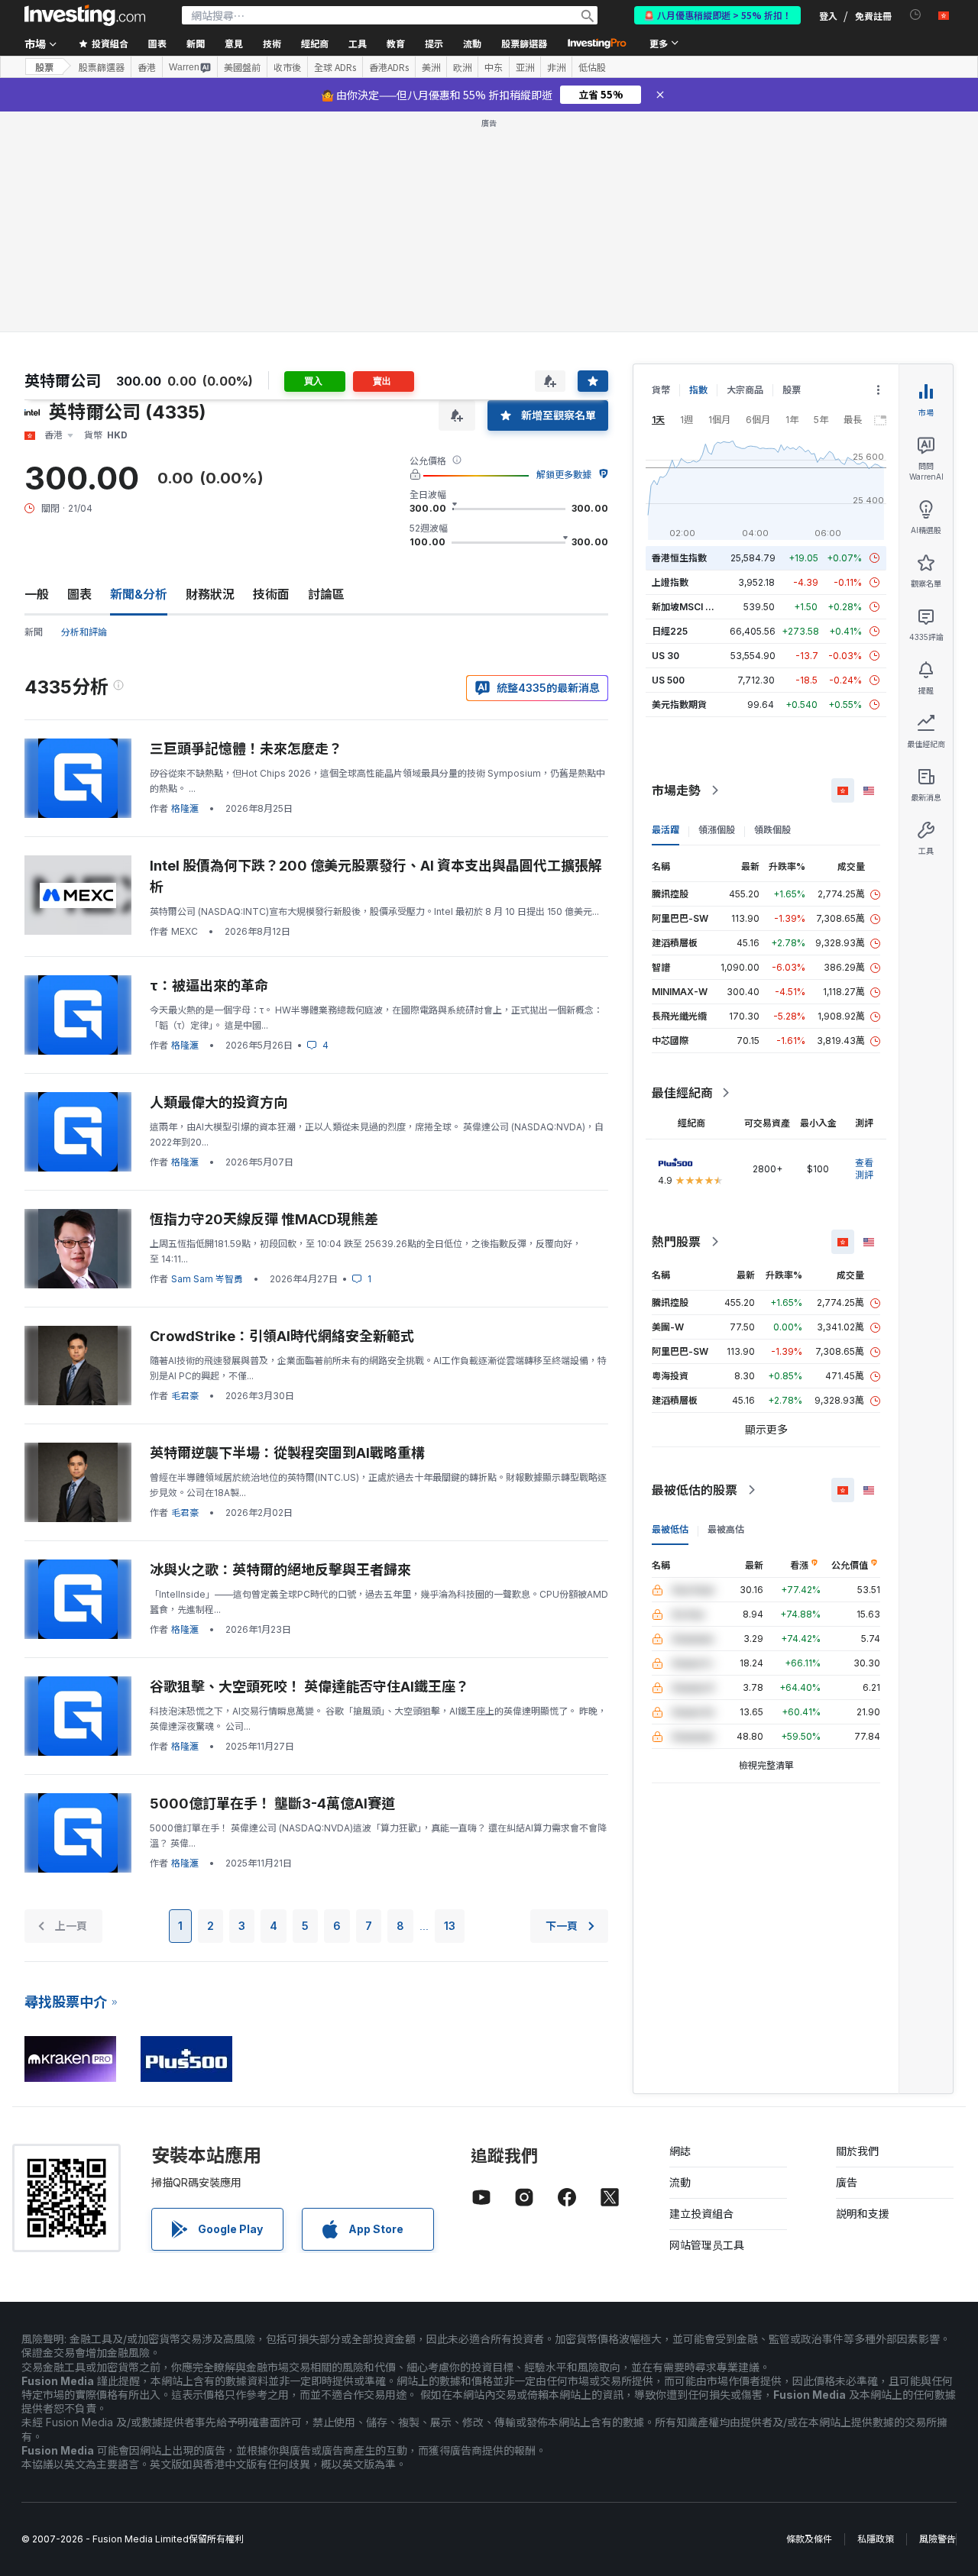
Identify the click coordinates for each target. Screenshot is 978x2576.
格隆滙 (185, 808)
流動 (680, 2182)
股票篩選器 (524, 43)
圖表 (79, 594)
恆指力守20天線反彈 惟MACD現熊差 (264, 1219)
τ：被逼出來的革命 (209, 986)
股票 (44, 67)
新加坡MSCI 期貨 (688, 607)
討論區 (326, 594)
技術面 (271, 594)
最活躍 (665, 830)
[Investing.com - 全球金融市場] (85, 15)
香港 (147, 67)
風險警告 (938, 2539)
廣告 (847, 2182)
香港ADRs (389, 67)
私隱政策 (876, 2539)
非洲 (556, 67)
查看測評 (864, 1169)
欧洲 (462, 67)
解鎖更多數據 (564, 475)
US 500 (668, 680)
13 (450, 1926)
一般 (37, 594)
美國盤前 (242, 67)
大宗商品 (745, 390)
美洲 (431, 67)
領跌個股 (772, 830)
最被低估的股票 (695, 1490)
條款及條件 (809, 2539)
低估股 (592, 67)
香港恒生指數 (679, 558)
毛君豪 (185, 1396)
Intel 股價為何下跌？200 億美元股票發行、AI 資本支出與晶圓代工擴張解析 (376, 876)
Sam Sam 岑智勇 (207, 1279)
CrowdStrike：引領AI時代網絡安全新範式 (282, 1336)
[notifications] (916, 15)
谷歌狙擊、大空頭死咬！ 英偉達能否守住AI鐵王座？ (309, 1687)
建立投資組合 (701, 2214)
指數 (698, 390)
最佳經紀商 (682, 1093)
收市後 (287, 67)
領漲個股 (717, 830)
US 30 (665, 656)
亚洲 (525, 67)
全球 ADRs (335, 67)
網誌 (680, 2151)
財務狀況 (210, 594)
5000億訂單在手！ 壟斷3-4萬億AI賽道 (272, 1804)
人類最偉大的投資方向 (219, 1102)
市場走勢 (676, 790)
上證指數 (670, 582)
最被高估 (726, 1529)
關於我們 (857, 2151)
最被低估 (670, 1529)
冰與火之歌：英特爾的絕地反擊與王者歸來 (280, 1570)
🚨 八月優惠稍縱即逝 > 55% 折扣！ (717, 15)
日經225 (670, 631)
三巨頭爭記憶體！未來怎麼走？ (246, 749)
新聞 (34, 632)
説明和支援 (863, 2214)
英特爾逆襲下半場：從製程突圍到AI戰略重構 (287, 1453)
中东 (494, 67)
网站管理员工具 (707, 2245)
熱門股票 (676, 1242)
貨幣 (661, 390)
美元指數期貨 (679, 705)
